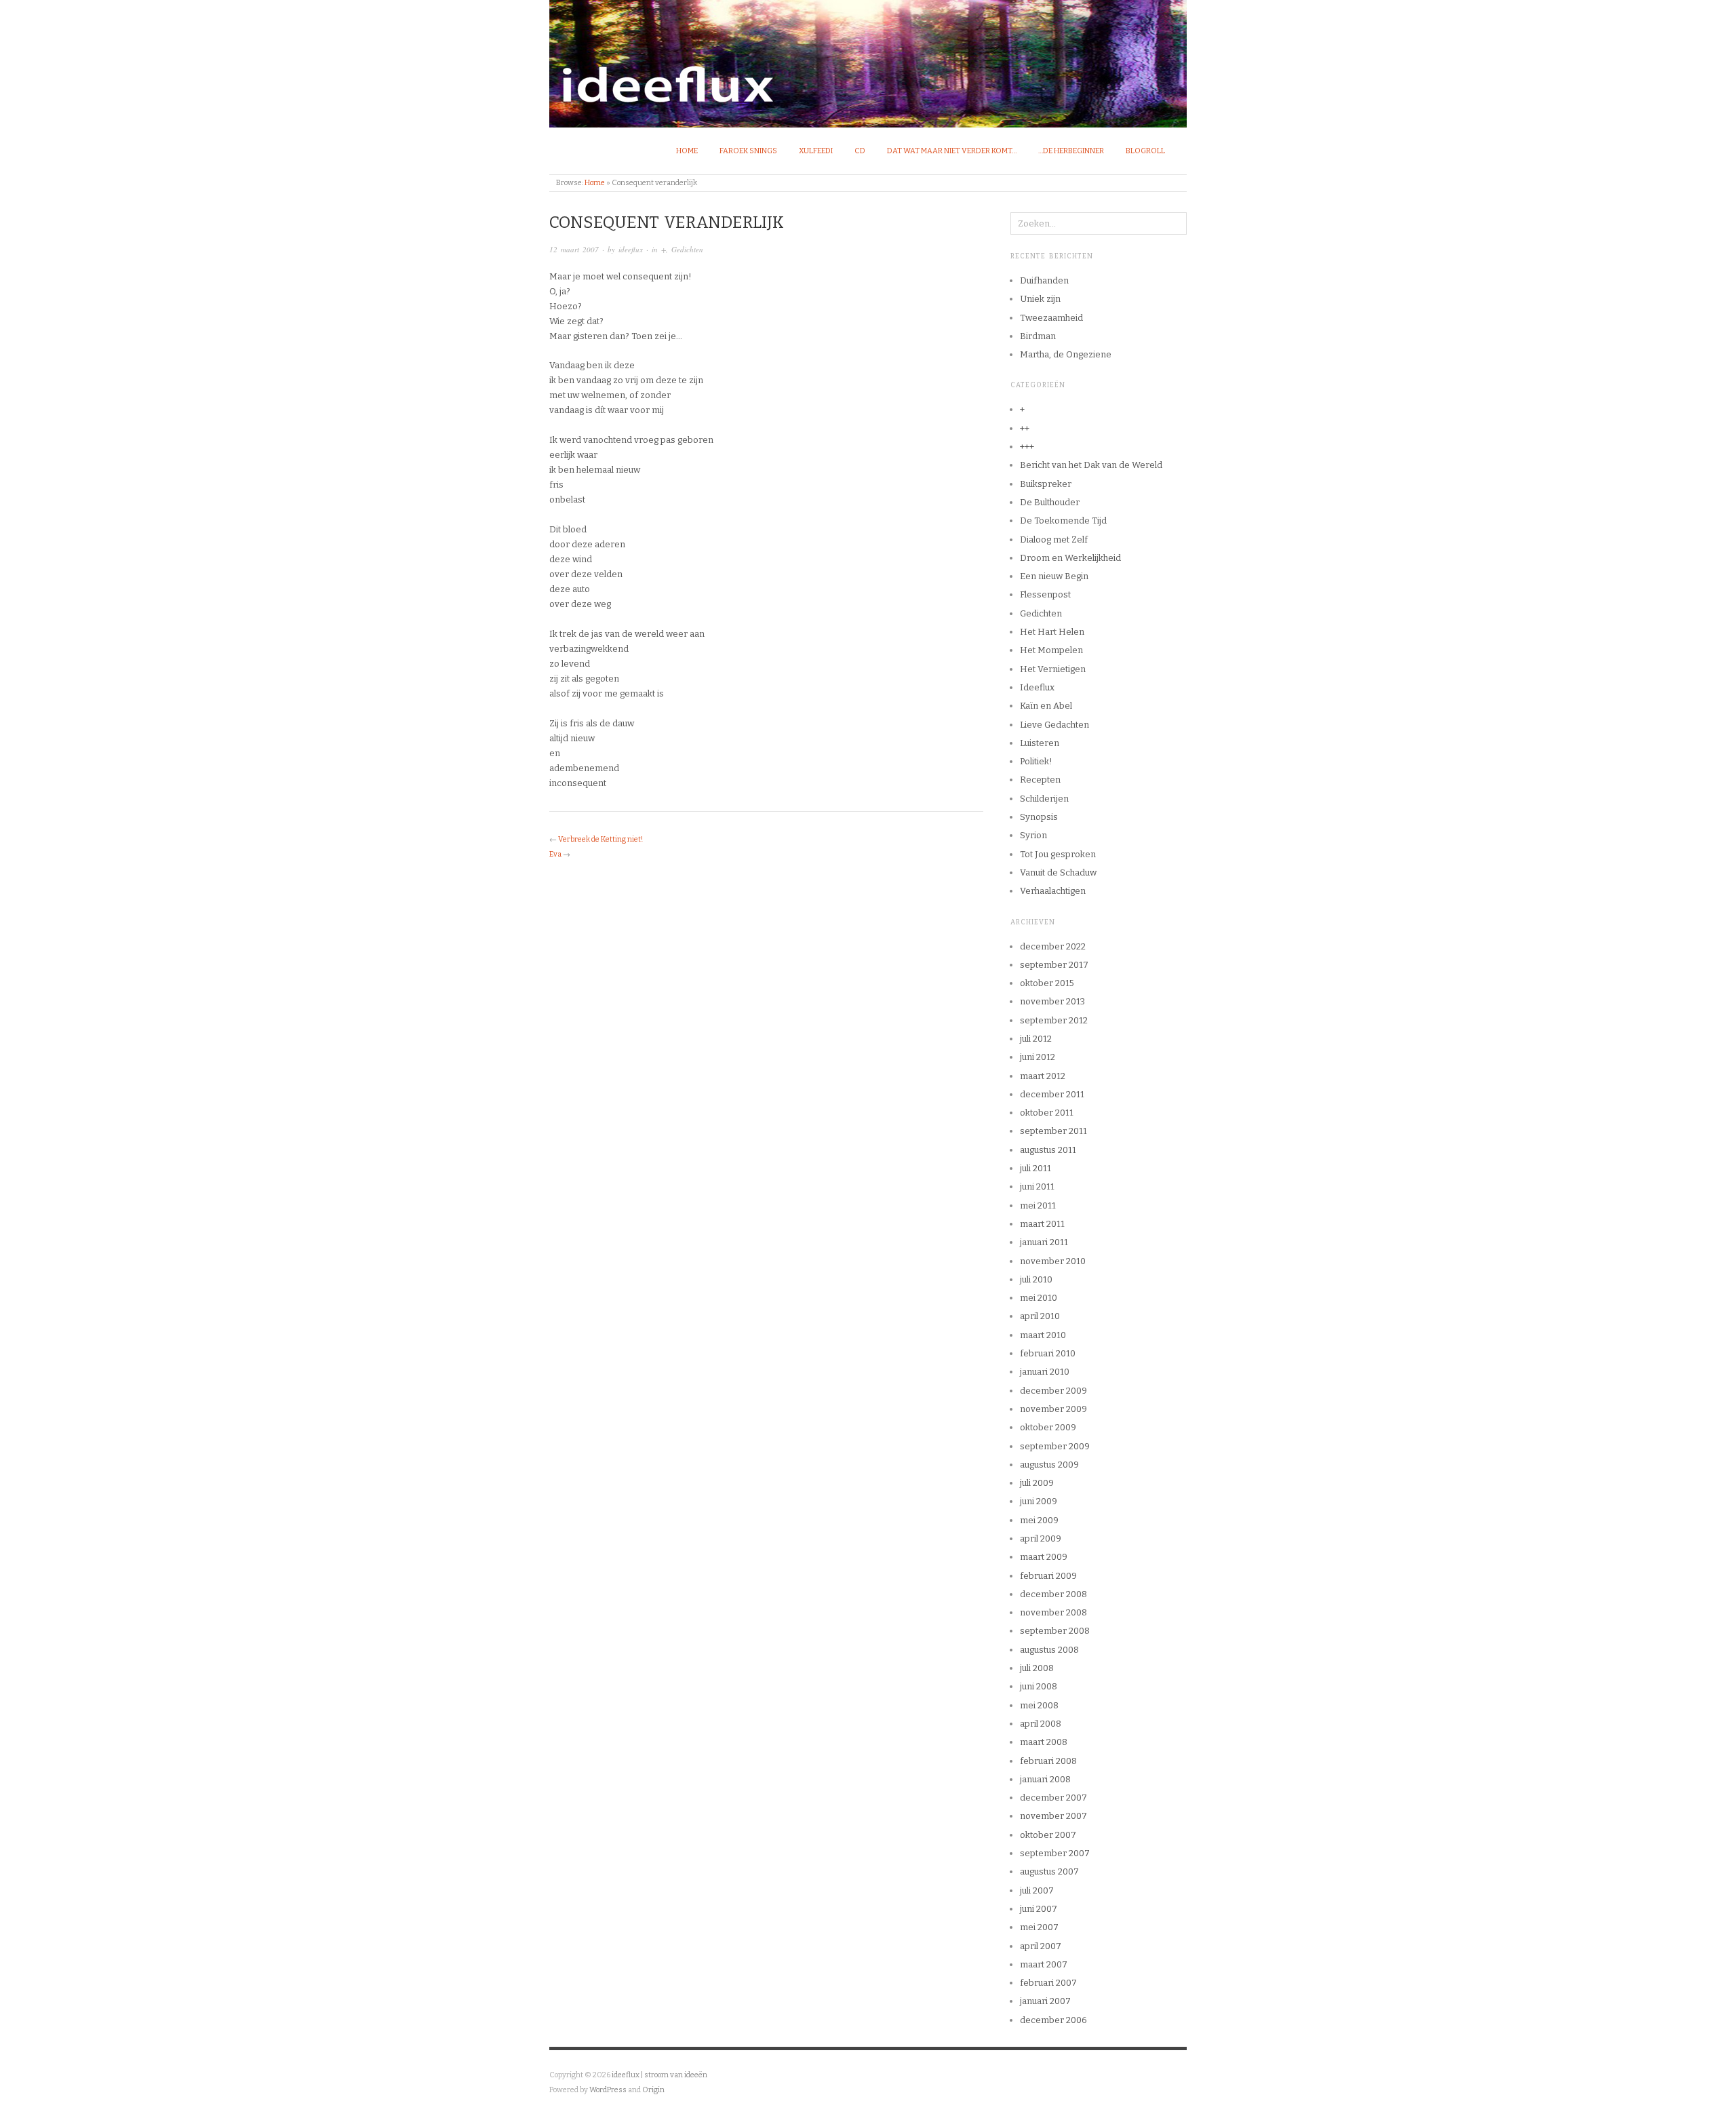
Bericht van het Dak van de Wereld (1091, 465)
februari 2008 (1048, 1761)
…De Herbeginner (1071, 151)
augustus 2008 (1049, 1650)
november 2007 (1053, 1816)
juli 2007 (1037, 1890)
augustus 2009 (1049, 1465)
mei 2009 (1039, 1520)
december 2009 (1053, 1391)
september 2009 (1055, 1446)
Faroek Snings (748, 151)
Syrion (1033, 835)
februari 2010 (1048, 1353)
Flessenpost (1045, 594)
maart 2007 (1044, 1964)
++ (1025, 428)
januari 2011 (1044, 1242)
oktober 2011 (1047, 1113)
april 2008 (1041, 1724)
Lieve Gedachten (1054, 725)
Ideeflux (1037, 687)
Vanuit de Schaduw (1058, 872)
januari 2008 (1045, 1779)
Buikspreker (1046, 484)
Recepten (1040, 780)
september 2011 (1053, 1131)
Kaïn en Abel (1046, 706)
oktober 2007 (1048, 1835)
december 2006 (1053, 2020)
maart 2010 (1043, 1335)
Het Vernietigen (1053, 669)
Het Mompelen (1051, 650)
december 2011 (1052, 1094)
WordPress (608, 2090)
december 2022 (1053, 946)
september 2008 (1055, 1631)
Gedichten (687, 249)
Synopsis (1039, 817)
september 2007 (1055, 1853)
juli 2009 (1037, 1483)
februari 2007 (1048, 1983)
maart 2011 (1042, 1224)
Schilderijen (1044, 799)
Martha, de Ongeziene (1066, 354)
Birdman (1038, 336)
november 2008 (1053, 1612)
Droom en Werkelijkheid (1070, 558)
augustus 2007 (1049, 1871)
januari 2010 (1045, 1372)
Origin (653, 2090)
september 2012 (1054, 1020)
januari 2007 (1045, 2001)
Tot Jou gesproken (1058, 854)
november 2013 (1052, 1001)
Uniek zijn (1040, 299)
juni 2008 (1039, 1686)
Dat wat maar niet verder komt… (952, 151)
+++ (1027, 447)
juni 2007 (1039, 1909)
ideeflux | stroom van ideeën (659, 2075)
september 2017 (1054, 965)
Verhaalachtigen (1053, 891)
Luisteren (1040, 743)
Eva (555, 854)
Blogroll (1145, 151)
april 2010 (1040, 1316)
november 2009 (1053, 1409)
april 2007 (1041, 1946)
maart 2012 (1043, 1076)
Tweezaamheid (1051, 318)
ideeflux (631, 249)
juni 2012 (1038, 1057)
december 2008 (1053, 1594)
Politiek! (1036, 761)
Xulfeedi (816, 151)
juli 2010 (1036, 1279)
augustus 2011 (1048, 1150)
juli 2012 (1036, 1039)
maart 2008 (1044, 1742)
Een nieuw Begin (1054, 576)
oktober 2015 (1047, 983)
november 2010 (1053, 1261)
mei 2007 (1039, 1927)
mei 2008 (1039, 1705)
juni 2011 (1037, 1187)
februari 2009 (1048, 1576)
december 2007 (1053, 1798)
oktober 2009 (1048, 1427)
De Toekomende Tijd (1063, 521)
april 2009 (1041, 1538)
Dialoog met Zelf (1054, 540)
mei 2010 (1039, 1298)
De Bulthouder (1050, 502)
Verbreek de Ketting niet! (600, 839)
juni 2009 (1039, 1501)
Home (687, 151)
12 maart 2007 (574, 249)
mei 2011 (1038, 1205)
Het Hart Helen (1052, 632)
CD (860, 151)
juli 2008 (1037, 1668)
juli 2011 (1035, 1168)
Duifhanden (1044, 280)
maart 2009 (1044, 1557)
